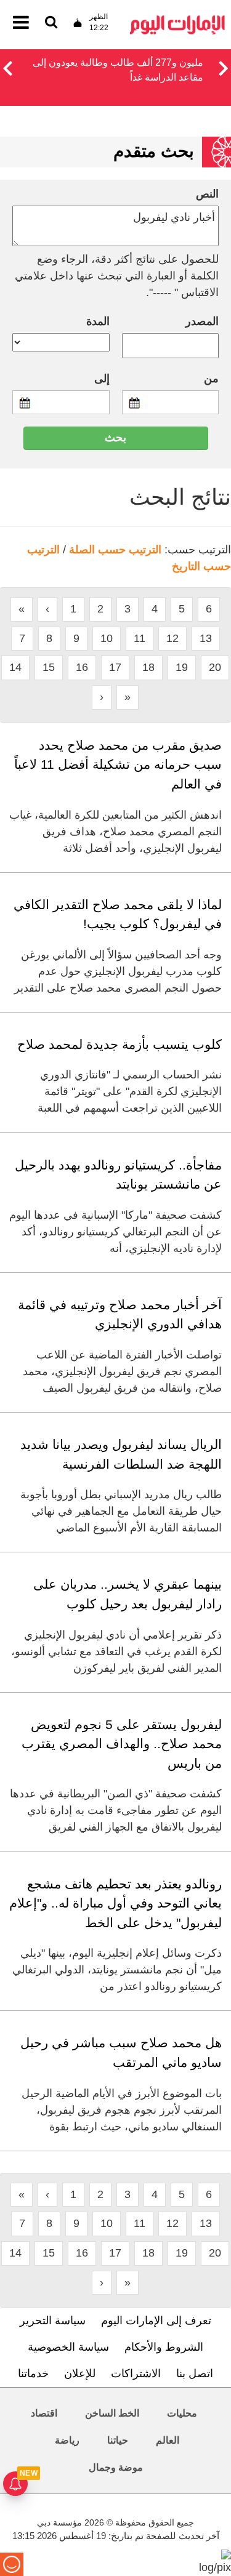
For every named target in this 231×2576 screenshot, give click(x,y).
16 (82, 667)
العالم (168, 2440)
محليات (182, 2413)
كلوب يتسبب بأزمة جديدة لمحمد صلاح (120, 1044)
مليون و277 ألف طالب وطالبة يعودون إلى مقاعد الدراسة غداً (118, 70)
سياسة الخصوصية (68, 2347)
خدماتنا (33, 2373)
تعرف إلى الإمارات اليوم (156, 2321)
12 (172, 638)
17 (115, 667)
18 (148, 667)
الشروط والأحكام (164, 2347)
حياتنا (118, 2440)
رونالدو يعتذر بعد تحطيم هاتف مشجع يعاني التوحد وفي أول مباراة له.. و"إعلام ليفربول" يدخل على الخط (115, 1903)
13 (206, 638)
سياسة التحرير (53, 2321)
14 (15, 667)
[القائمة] (51, 23)
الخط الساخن (112, 2413)
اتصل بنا (195, 2373)
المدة (98, 321)
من (211, 379)
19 (182, 667)
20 (215, 667)
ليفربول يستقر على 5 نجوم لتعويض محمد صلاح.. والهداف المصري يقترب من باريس (122, 1744)
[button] (7, 66)
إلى (102, 379)
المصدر (202, 321)
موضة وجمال (116, 2467)
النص (207, 194)
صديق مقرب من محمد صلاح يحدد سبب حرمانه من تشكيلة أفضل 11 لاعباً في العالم (118, 764)
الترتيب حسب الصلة (115, 550)
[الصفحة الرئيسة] (177, 19)
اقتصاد (44, 2413)
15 (49, 667)
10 (107, 638)
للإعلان (80, 2373)
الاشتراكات (136, 2373)
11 (140, 638)
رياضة (67, 2440)
